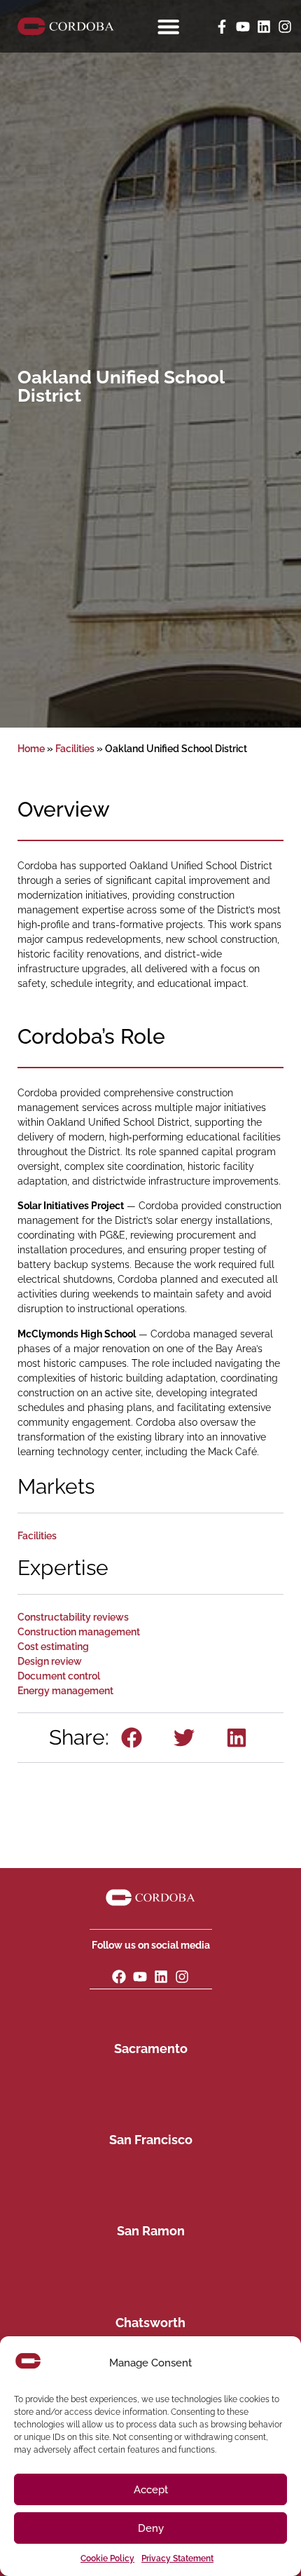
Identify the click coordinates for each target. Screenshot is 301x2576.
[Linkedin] (264, 27)
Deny (151, 2528)
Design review (50, 1661)
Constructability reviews (73, 1617)
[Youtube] (243, 27)
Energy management (65, 1691)
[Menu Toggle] (168, 26)
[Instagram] (285, 27)
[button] (132, 1738)
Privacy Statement (177, 2558)
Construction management (79, 1632)
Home (31, 749)
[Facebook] (119, 1977)
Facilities (75, 749)
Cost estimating (53, 1647)
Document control (59, 1676)
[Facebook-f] (222, 27)
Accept (151, 2490)
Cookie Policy (107, 2558)
